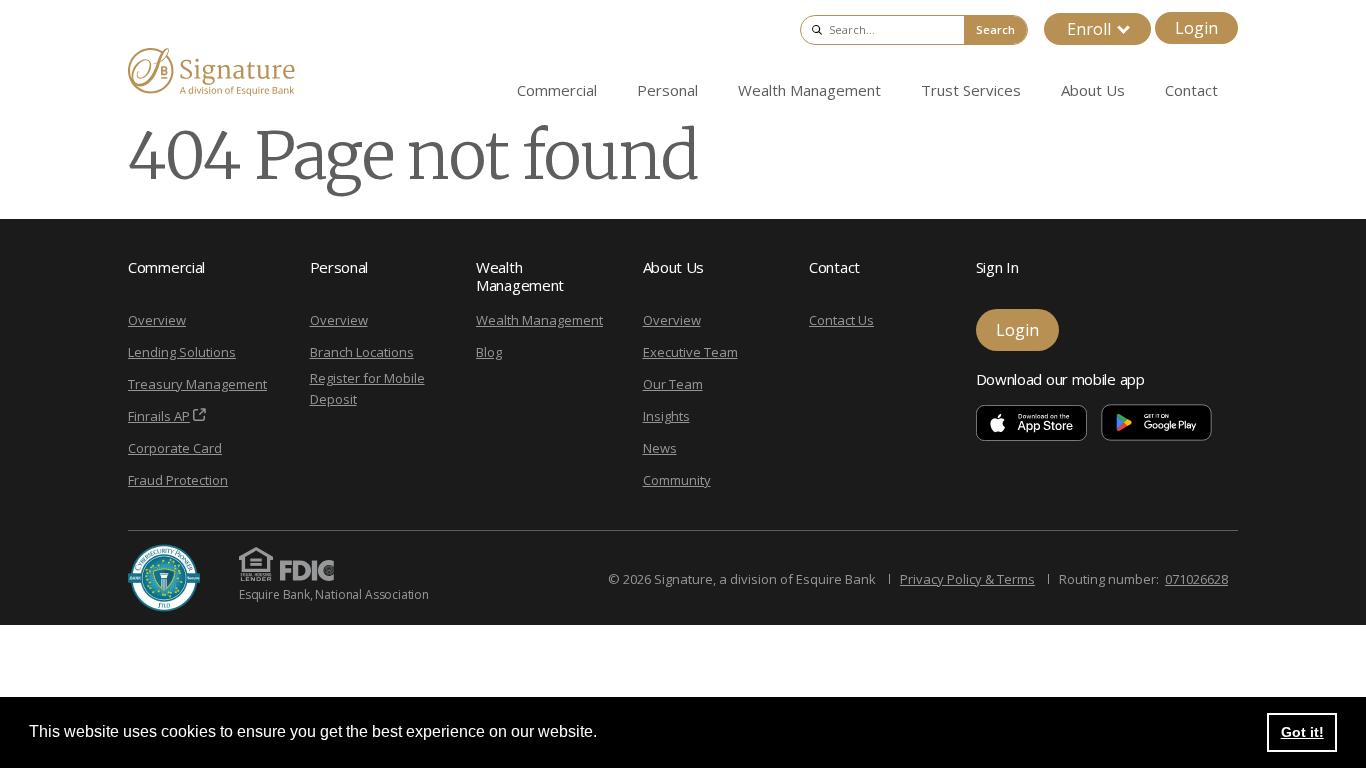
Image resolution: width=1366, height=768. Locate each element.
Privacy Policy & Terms (967, 579)
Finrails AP (159, 416)
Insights (666, 416)
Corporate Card (175, 448)
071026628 (1196, 579)
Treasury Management (197, 384)
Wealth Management (539, 320)
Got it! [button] (1302, 732)
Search (995, 29)
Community (677, 480)
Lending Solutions (182, 352)
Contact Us (841, 320)
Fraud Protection (178, 480)
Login (1196, 28)
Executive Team (690, 352)
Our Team (673, 384)
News (660, 448)
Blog (489, 352)
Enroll (1089, 29)
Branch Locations (362, 352)
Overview (157, 320)
